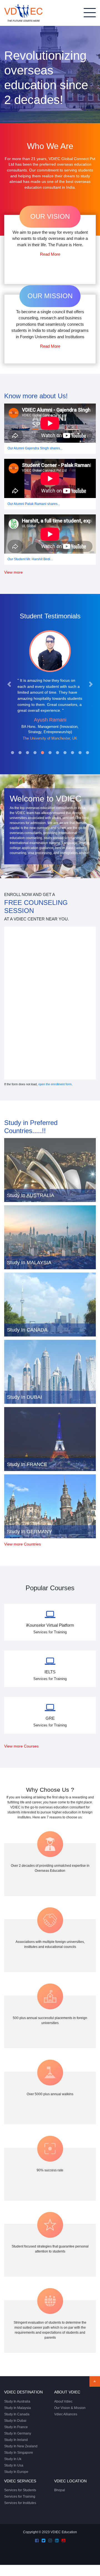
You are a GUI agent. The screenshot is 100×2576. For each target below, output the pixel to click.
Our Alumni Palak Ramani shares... (34, 504)
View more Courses (21, 1746)
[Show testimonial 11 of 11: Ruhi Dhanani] (87, 753)
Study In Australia (17, 2401)
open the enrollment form (55, 1084)
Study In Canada (17, 2414)
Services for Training (20, 2497)
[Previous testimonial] (9, 684)
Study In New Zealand (21, 2446)
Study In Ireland (16, 2440)
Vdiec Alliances (66, 2414)
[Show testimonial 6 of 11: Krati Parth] (50, 753)
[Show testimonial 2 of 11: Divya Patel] (20, 753)
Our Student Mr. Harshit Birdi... (30, 559)
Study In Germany (18, 2433)
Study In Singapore (19, 2453)
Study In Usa (14, 2465)
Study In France (16, 2427)
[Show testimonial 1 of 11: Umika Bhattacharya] (12, 753)
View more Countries (22, 1544)
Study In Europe (16, 2472)
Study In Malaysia (17, 2408)
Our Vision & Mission (70, 2408)
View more (13, 572)
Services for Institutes (20, 2503)
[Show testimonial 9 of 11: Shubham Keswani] (72, 753)
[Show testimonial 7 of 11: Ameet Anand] (57, 753)
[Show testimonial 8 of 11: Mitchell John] (65, 753)
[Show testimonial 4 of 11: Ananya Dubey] (35, 753)
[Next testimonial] (91, 684)
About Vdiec (63, 2401)
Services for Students (20, 2490)
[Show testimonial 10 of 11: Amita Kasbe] (80, 753)
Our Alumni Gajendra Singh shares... (35, 448)
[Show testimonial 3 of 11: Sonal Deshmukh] (27, 753)
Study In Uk (13, 2459)
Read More (50, 254)
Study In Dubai (15, 2421)
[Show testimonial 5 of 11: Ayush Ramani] (42, 753)
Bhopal (60, 2490)
